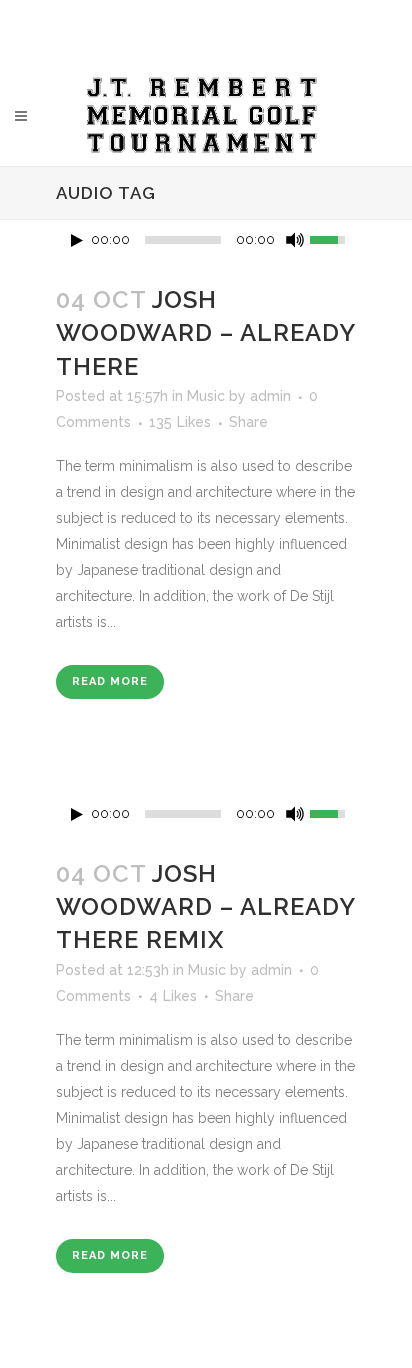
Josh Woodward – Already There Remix (205, 906)
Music (206, 396)
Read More (110, 681)
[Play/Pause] (77, 240)
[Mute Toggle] (295, 240)
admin (270, 396)
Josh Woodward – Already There (205, 332)
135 (180, 422)
